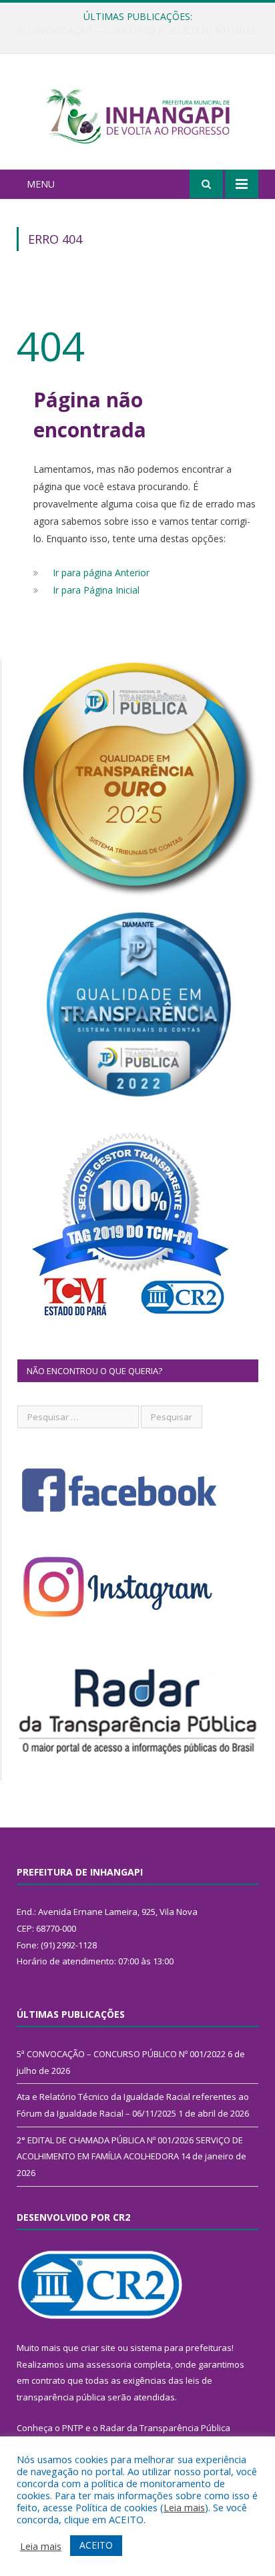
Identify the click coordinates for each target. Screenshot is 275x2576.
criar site (98, 2348)
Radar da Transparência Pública (165, 2428)
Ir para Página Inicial (96, 590)
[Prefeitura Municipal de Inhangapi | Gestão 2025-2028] (137, 114)
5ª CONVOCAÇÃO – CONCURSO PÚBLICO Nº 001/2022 (121, 2054)
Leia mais (184, 2507)
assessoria (109, 2364)
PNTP (73, 2428)
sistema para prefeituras (181, 2348)
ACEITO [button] (96, 2545)
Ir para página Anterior (101, 573)
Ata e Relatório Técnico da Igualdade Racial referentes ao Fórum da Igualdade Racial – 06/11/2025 (141, 31)
